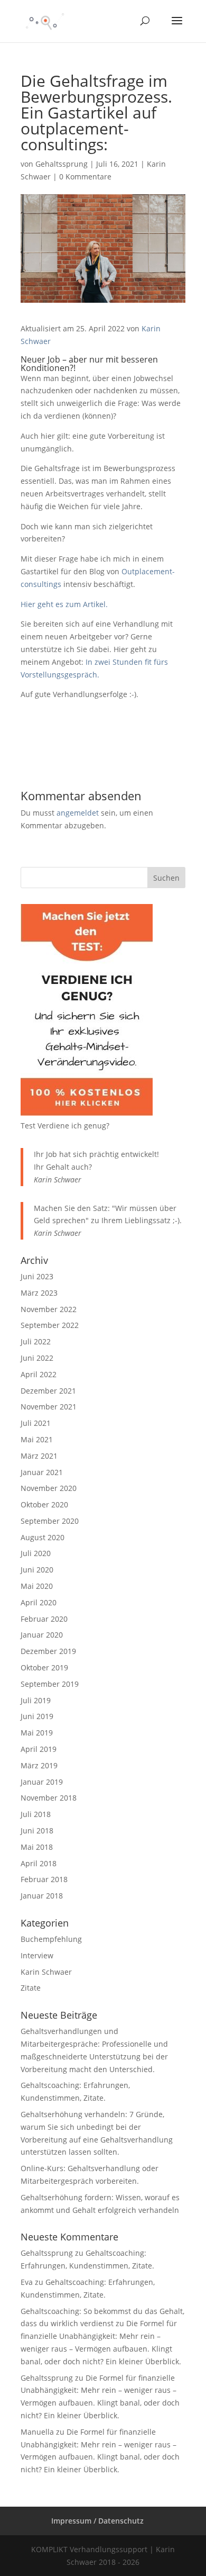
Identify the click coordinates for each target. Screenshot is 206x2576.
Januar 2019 (42, 1782)
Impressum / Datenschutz (97, 2521)
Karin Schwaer (46, 1972)
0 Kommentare (85, 177)
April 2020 (39, 1602)
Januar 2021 (42, 1472)
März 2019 (39, 1765)
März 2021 (39, 1456)
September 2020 (50, 1521)
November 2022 (49, 1309)
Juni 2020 (37, 1570)
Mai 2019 (37, 1733)
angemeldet (78, 813)
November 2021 (49, 1407)
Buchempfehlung (51, 1939)
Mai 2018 (37, 1847)
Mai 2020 (37, 1586)
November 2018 (49, 1798)
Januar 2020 (42, 1635)
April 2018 (39, 1863)
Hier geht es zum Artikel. (64, 604)
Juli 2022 (36, 1341)
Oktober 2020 (44, 1504)
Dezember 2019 (48, 1651)
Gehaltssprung (62, 164)
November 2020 (49, 1488)
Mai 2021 (37, 1439)
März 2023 (39, 1293)
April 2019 (39, 1749)
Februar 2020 (44, 1619)
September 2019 (50, 1684)
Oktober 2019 (44, 1667)
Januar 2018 (42, 1896)
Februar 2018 (44, 1879)
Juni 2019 (37, 1716)
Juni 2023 (37, 1276)
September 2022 (50, 1325)
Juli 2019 (36, 1700)
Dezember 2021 (48, 1391)
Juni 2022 (37, 1358)
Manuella (37, 2432)
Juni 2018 (37, 1831)
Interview (37, 1955)
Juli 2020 (36, 1553)
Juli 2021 (36, 1423)
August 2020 (43, 1537)
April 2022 (39, 1374)
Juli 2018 (36, 1814)
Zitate (31, 1988)
